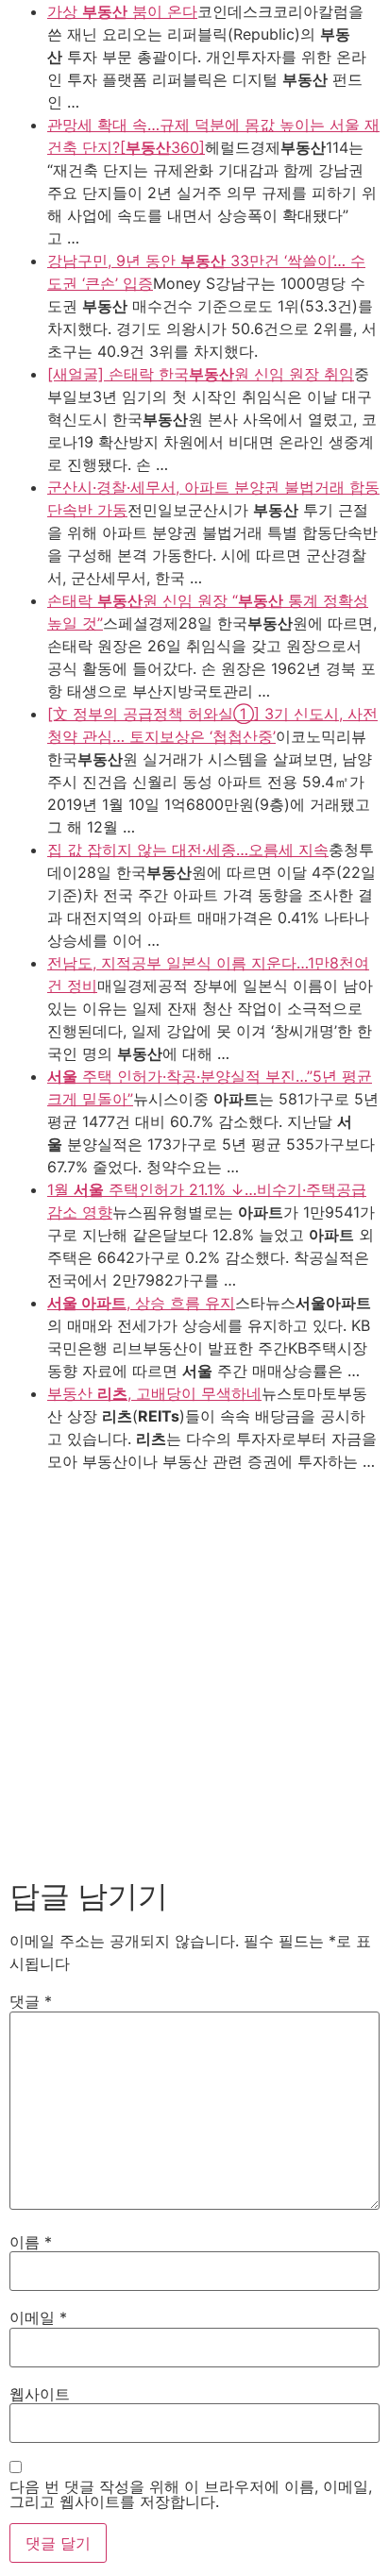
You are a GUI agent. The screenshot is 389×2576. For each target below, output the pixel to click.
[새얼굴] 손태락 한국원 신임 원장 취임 (201, 374)
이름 (31, 2242)
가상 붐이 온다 (122, 11)
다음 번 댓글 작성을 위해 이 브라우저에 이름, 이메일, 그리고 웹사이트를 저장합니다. (191, 2494)
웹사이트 (40, 2394)
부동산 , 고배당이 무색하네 (154, 1393)
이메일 (38, 2317)
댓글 (31, 2001)
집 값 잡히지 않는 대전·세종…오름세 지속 (188, 850)
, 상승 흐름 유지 (141, 1303)
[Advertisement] (194, 1675)
